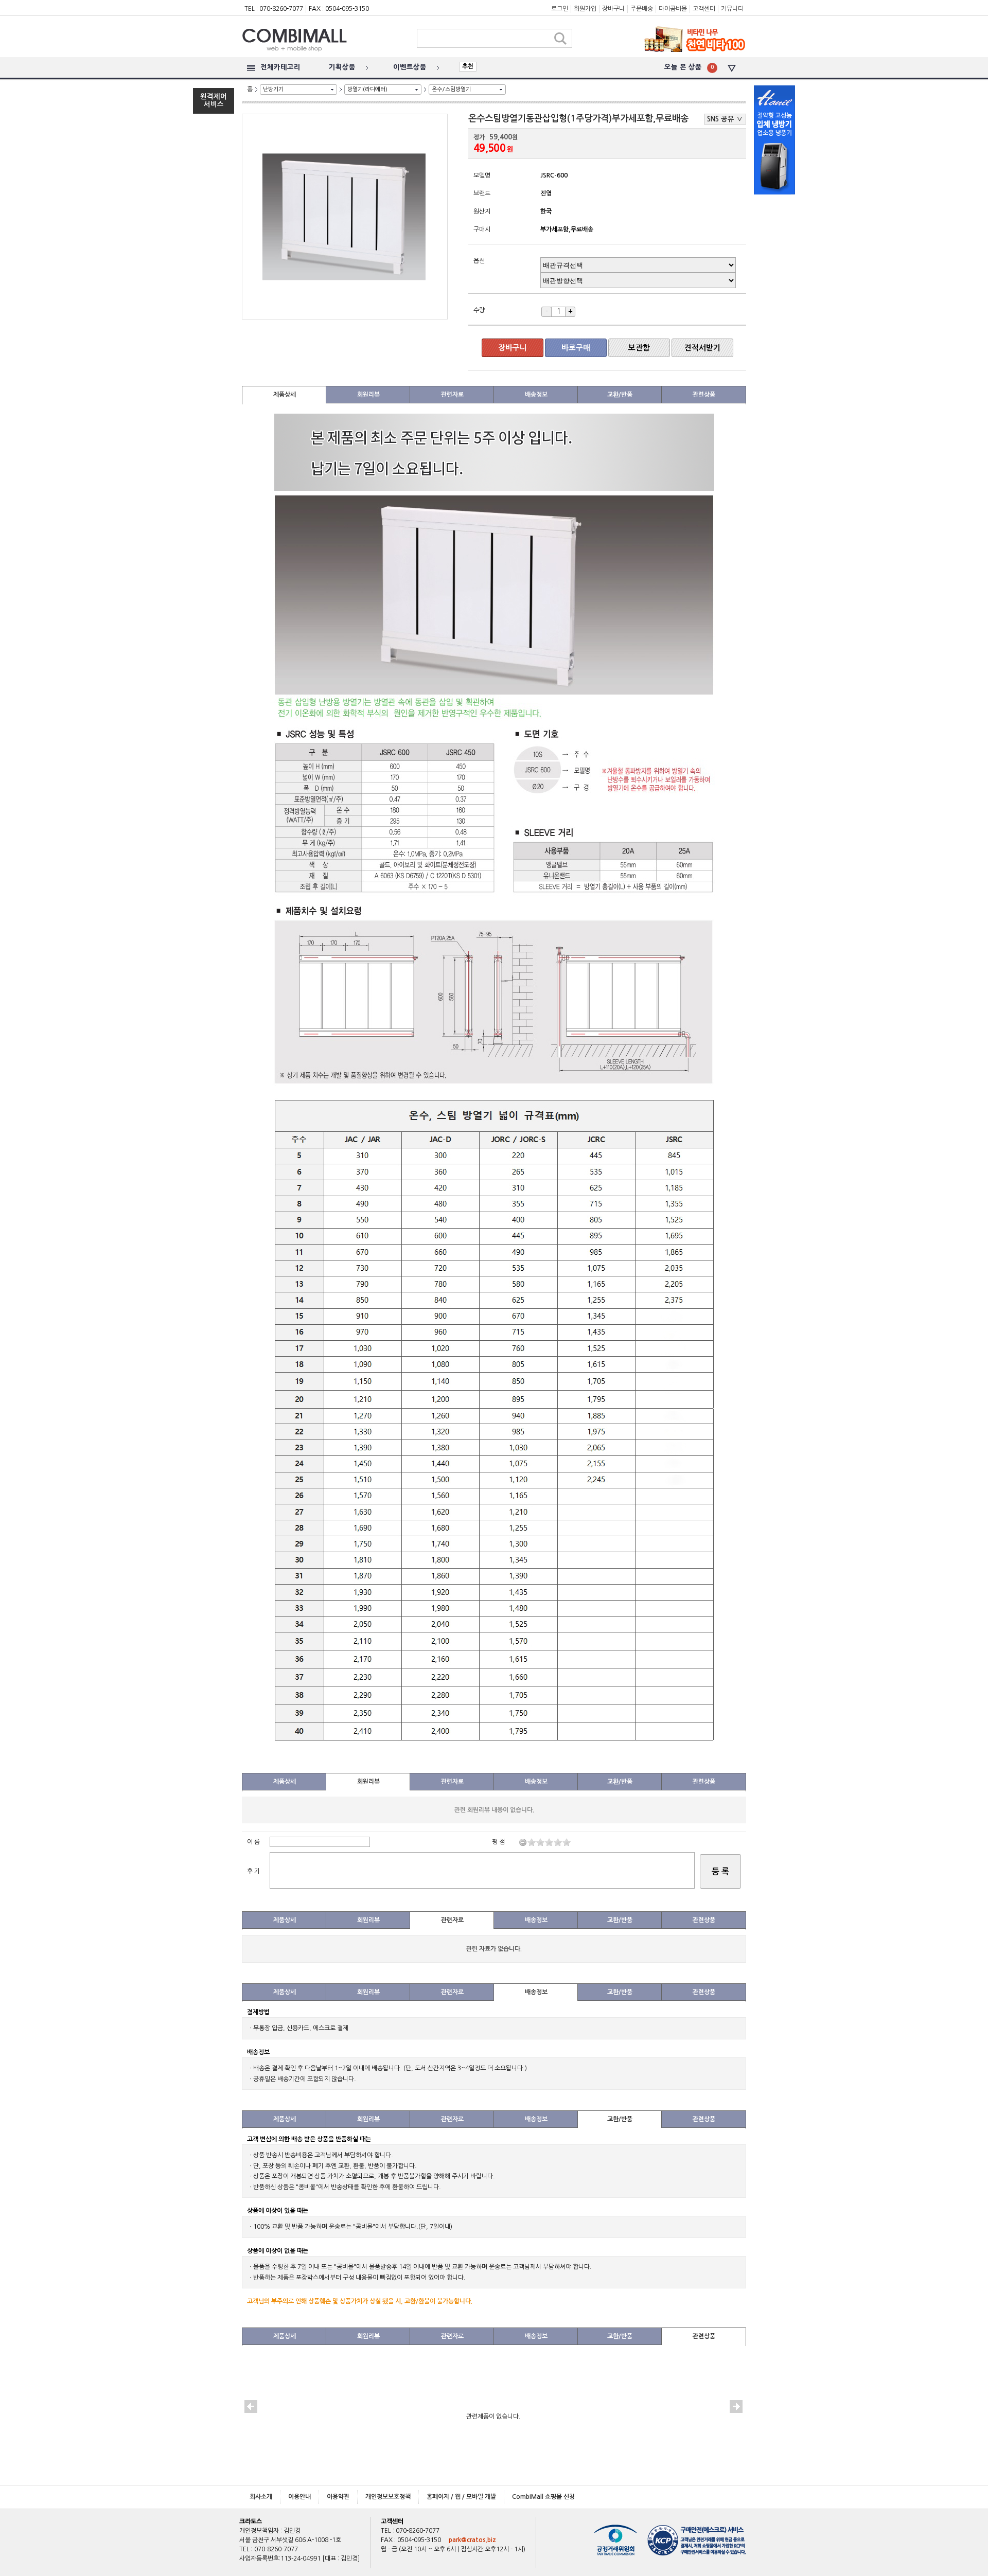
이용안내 (299, 2497)
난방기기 (273, 89)
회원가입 (585, 9)
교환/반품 (620, 395)
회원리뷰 (368, 395)
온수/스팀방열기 (451, 89)
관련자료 (452, 395)
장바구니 (613, 9)
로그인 (560, 9)
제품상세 (285, 395)
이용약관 (338, 2497)
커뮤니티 (732, 9)
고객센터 (704, 9)
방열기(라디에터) (367, 89)
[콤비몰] (319, 63)
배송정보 (536, 395)
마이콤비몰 (673, 9)
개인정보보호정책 (388, 2497)
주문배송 (642, 9)
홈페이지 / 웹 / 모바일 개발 (461, 2497)
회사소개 (261, 2497)
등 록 (720, 1871)
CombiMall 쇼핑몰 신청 (543, 2497)
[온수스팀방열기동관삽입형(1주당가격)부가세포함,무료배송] (345, 317)
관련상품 (704, 395)
